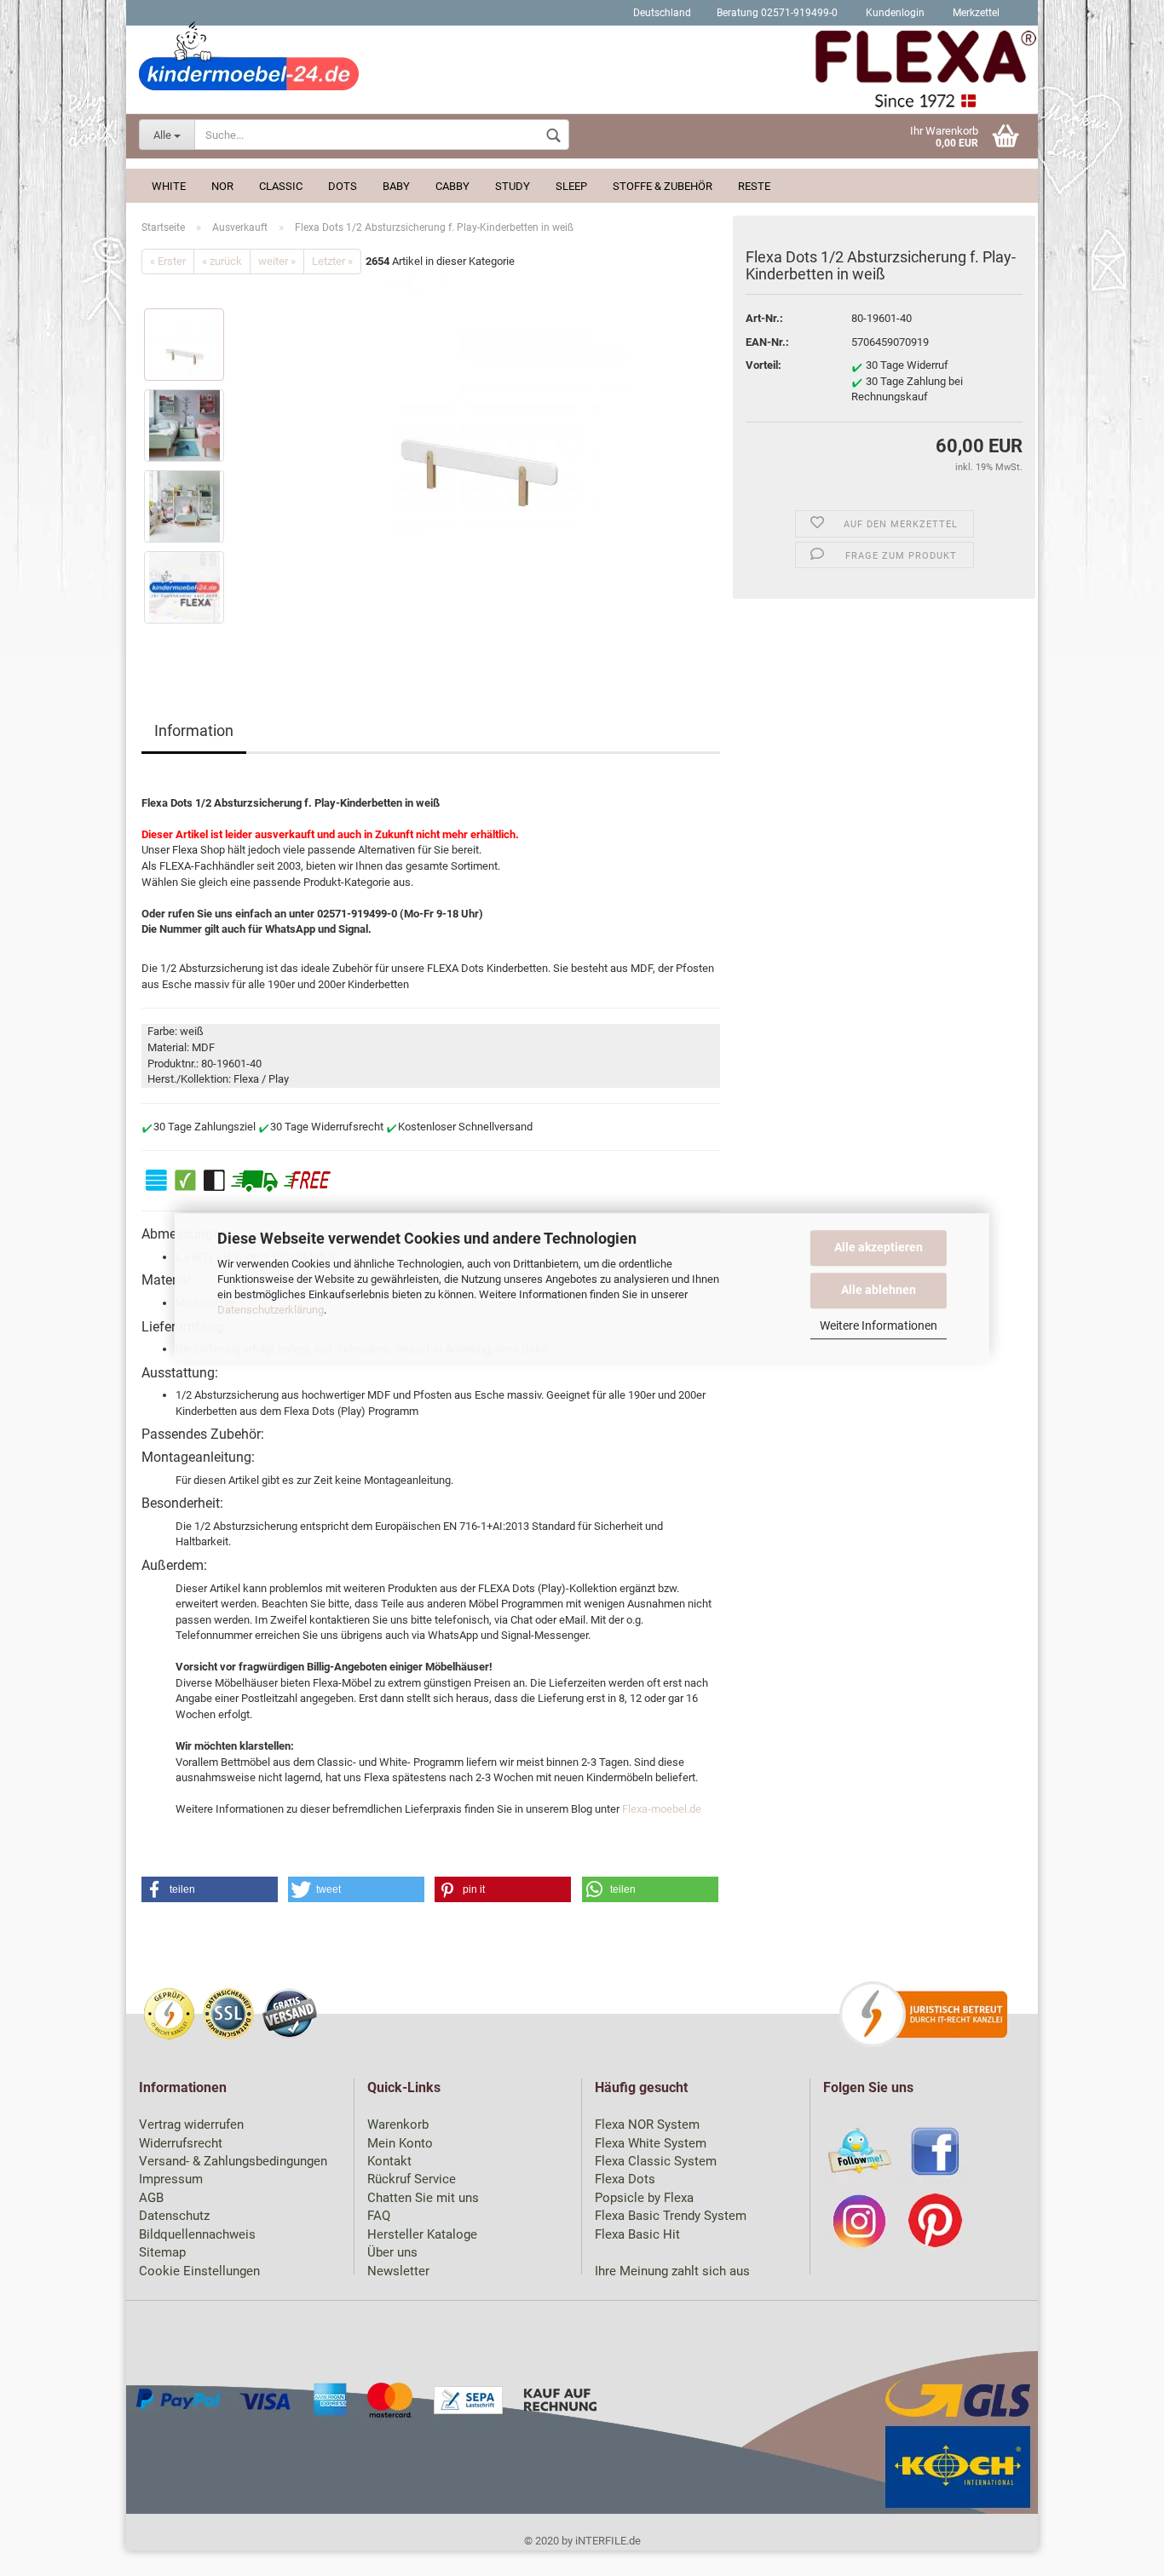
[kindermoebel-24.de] (582, 72)
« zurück (222, 261)
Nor (222, 186)
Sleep (571, 186)
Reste (754, 186)
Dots (343, 186)
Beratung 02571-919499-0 (777, 13)
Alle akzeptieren (879, 1247)
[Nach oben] (1117, 2550)
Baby (396, 186)
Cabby (452, 186)
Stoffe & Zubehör (663, 186)
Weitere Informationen (879, 1325)
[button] (210, 1889)
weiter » (277, 261)
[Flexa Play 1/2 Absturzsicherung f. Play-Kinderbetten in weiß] (480, 423)
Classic (281, 186)
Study (513, 186)
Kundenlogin (894, 13)
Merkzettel (975, 13)
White (169, 186)
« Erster (168, 261)
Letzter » (332, 261)
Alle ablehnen (879, 1290)
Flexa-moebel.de (662, 1809)
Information (194, 730)
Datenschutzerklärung (271, 1311)
